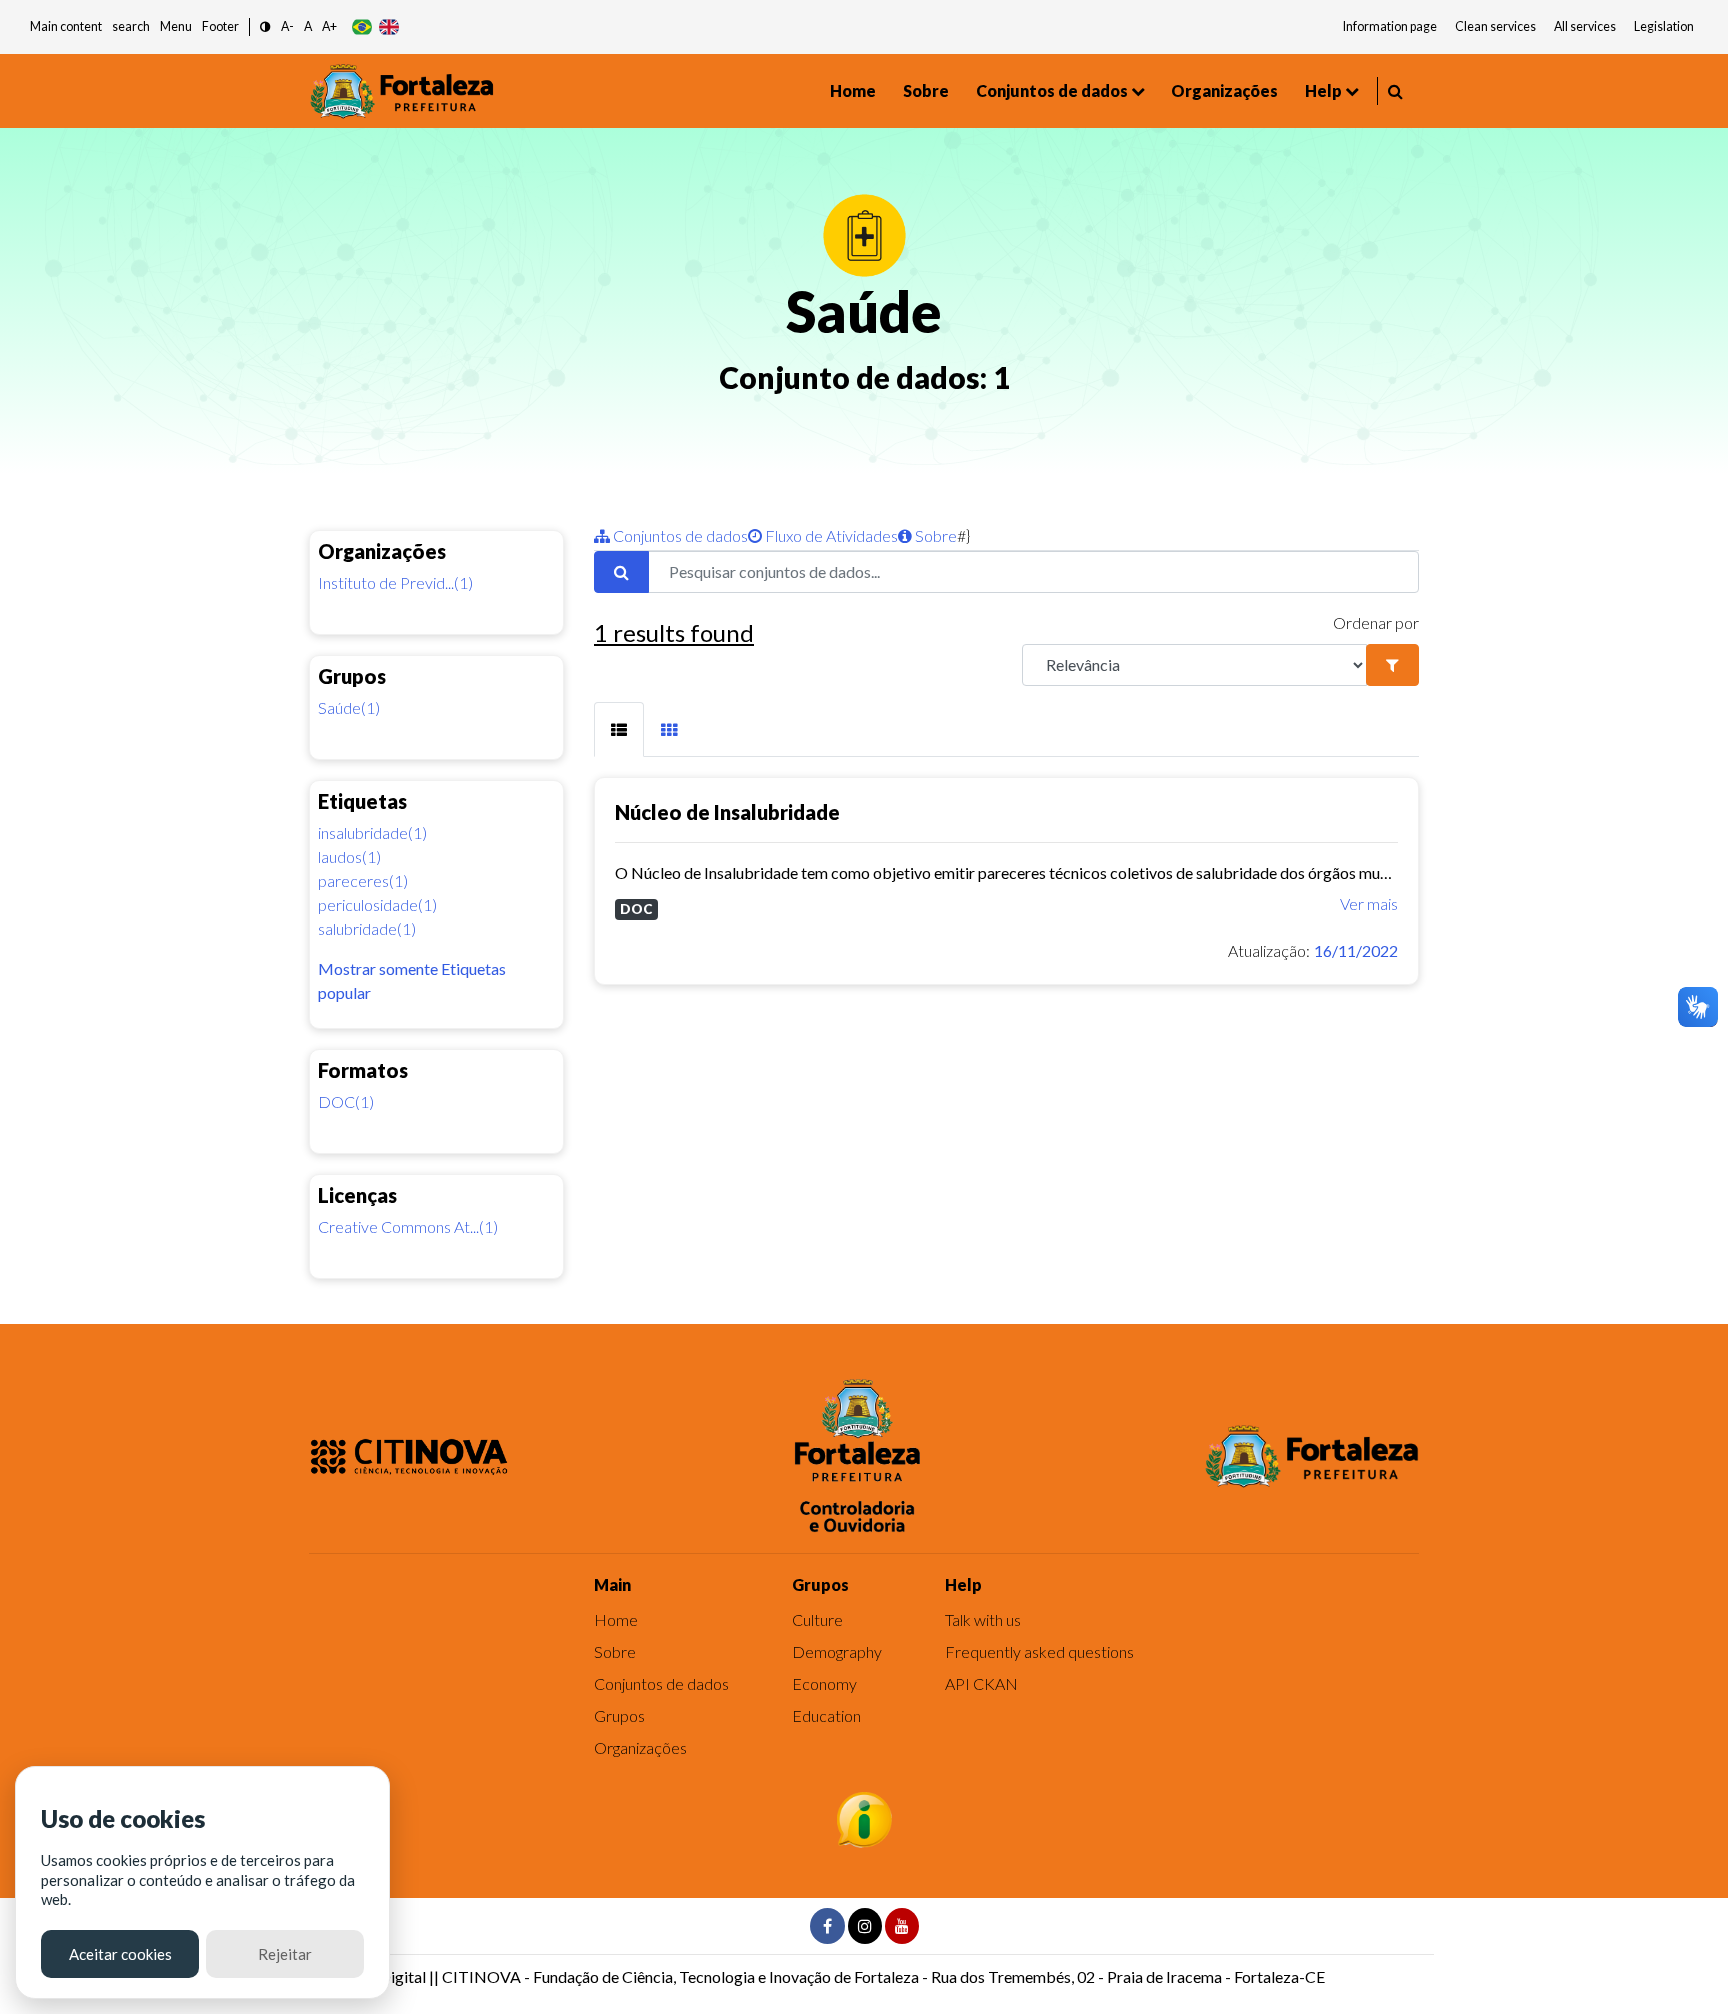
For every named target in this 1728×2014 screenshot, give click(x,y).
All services (1585, 26)
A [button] (308, 26)
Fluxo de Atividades (830, 535)
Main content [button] (66, 26)
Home (853, 90)
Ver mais (1369, 903)
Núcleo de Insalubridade (727, 812)
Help (1323, 90)
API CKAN (981, 1683)
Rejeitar (285, 1954)
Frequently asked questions (1039, 1651)
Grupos (619, 1715)
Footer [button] (220, 26)
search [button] (131, 26)
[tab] (619, 729)
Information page (1390, 26)
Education (826, 1715)
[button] (265, 27)
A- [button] (287, 26)
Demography (837, 1651)
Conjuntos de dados (1052, 90)
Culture (817, 1619)
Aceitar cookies (120, 1954)
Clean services (1495, 26)
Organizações (1224, 90)
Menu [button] (176, 26)
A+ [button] (329, 26)
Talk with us (983, 1619)
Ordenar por (1376, 622)
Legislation (1664, 26)
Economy (824, 1683)
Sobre (926, 90)
